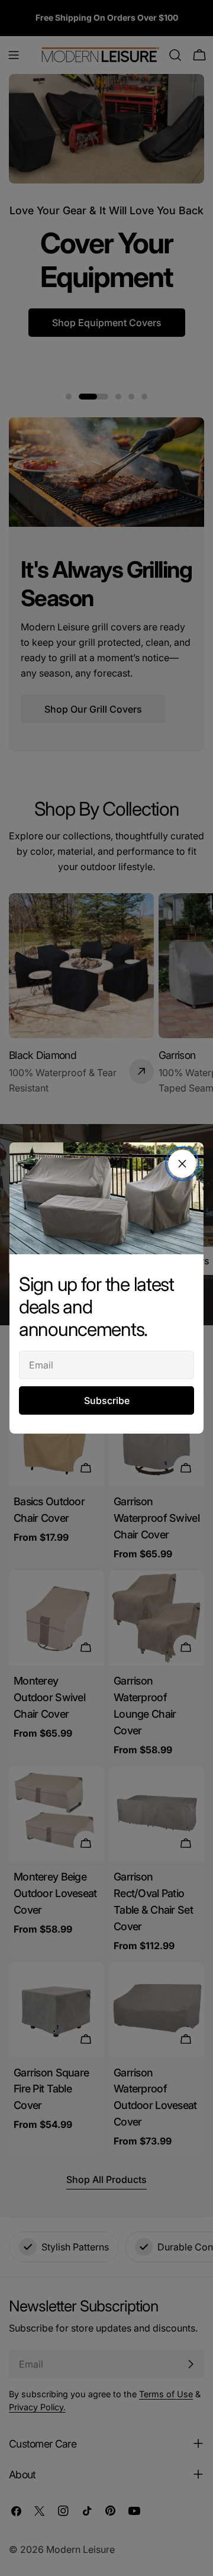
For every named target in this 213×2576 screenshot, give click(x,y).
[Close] (182, 1164)
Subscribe (107, 1400)
